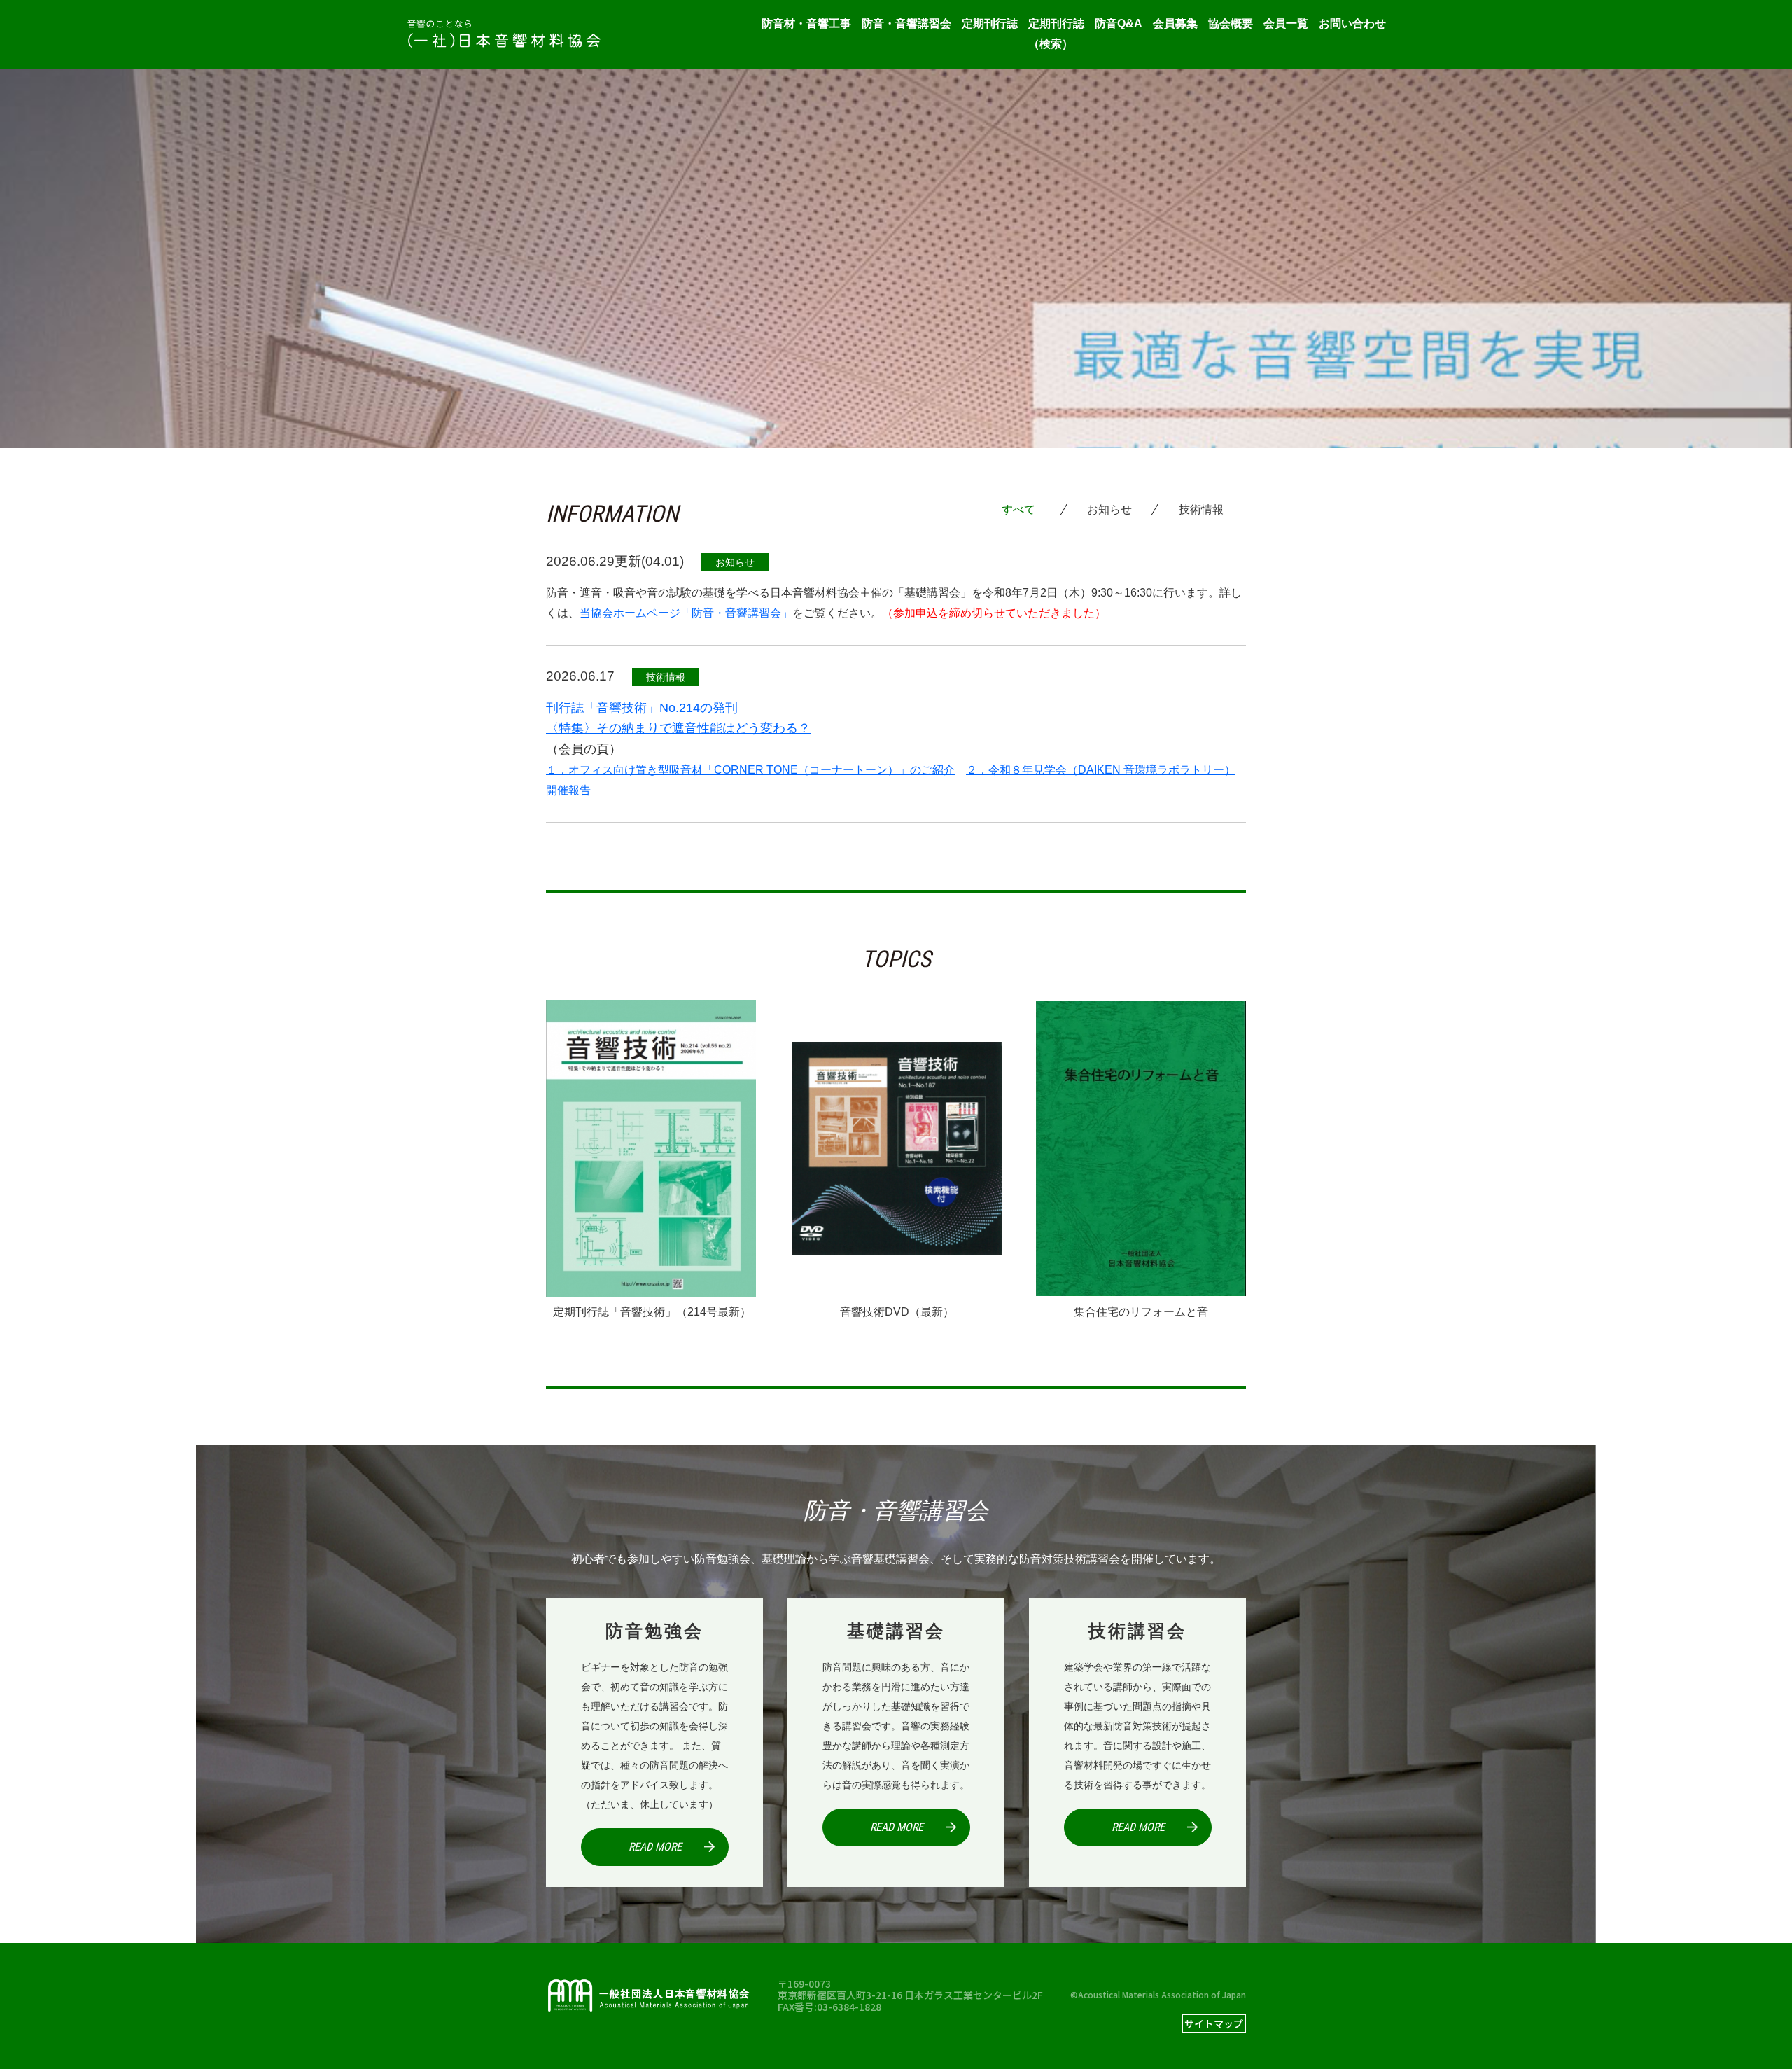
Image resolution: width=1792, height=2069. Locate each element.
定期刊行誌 (990, 23)
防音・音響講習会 (906, 23)
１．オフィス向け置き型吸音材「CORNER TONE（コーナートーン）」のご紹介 (750, 770)
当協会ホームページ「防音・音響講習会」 (686, 613)
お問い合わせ (1352, 23)
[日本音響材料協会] (504, 34)
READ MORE (655, 1847)
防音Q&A (1119, 23)
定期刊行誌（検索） (1056, 34)
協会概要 (1231, 23)
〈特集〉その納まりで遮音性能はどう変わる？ (678, 728)
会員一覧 (1286, 23)
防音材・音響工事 (806, 23)
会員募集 (1175, 23)
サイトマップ (1214, 2023)
